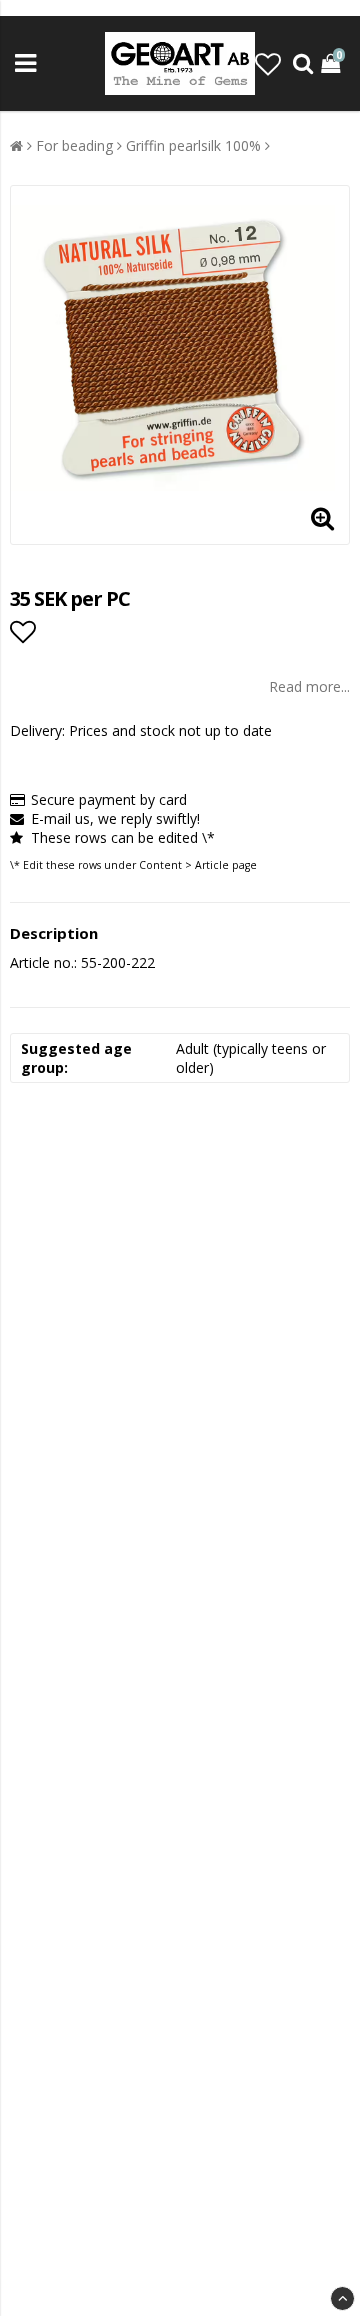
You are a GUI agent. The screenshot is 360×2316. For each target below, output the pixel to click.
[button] (268, 64)
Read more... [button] (309, 686)
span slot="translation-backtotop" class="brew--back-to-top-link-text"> (342, 2298)
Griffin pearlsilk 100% (193, 145)
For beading (74, 145)
